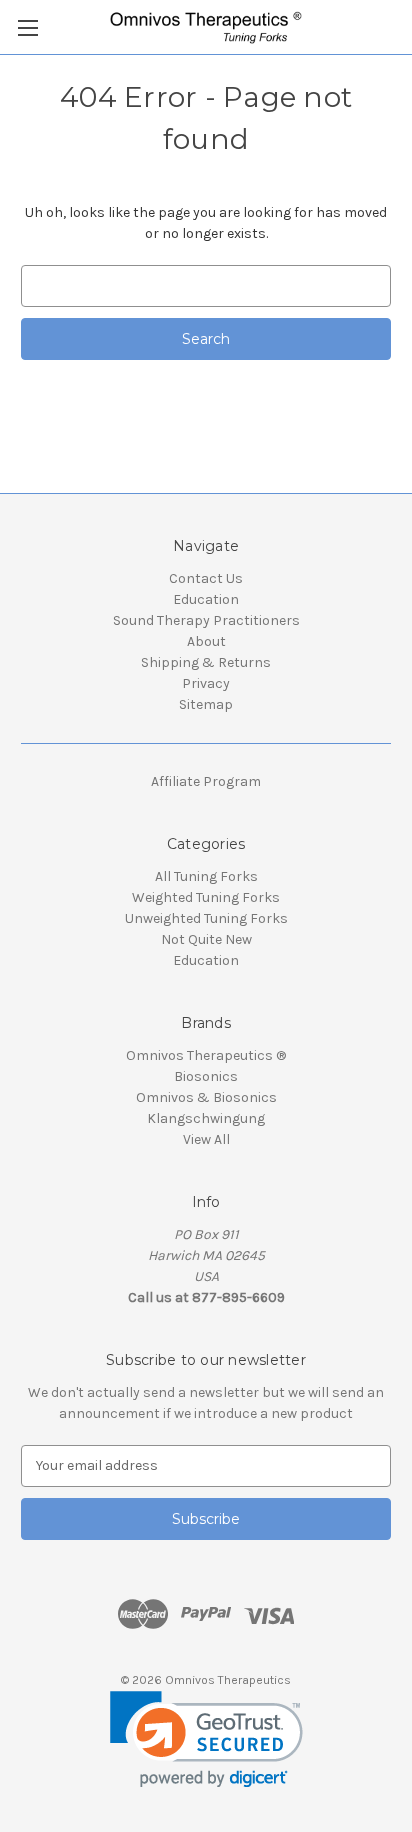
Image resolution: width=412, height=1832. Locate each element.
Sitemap (206, 704)
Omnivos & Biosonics (206, 1097)
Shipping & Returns (206, 662)
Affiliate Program (206, 781)
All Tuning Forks (206, 876)
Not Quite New (206, 939)
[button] (206, 1739)
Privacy (206, 683)
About (206, 641)
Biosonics (206, 1076)
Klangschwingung (206, 1118)
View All (206, 1139)
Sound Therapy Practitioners (206, 620)
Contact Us (206, 578)
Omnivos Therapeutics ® (206, 1055)
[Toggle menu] (27, 27)
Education (206, 599)
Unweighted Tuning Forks (206, 918)
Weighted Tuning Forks (206, 897)
